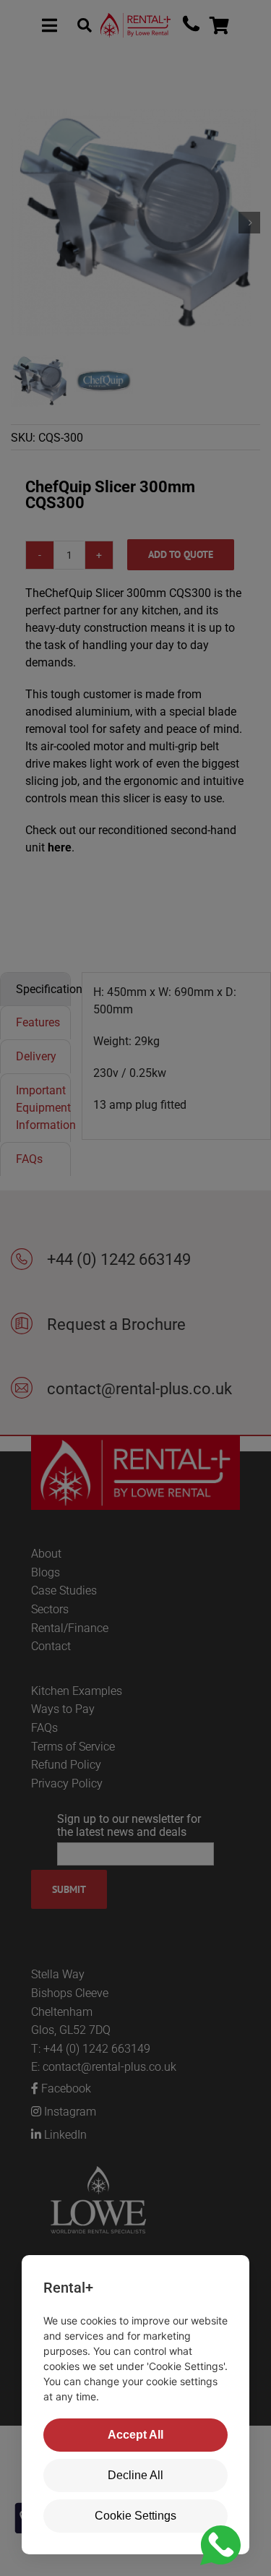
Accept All (135, 2435)
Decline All (135, 2475)
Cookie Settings (135, 2516)
